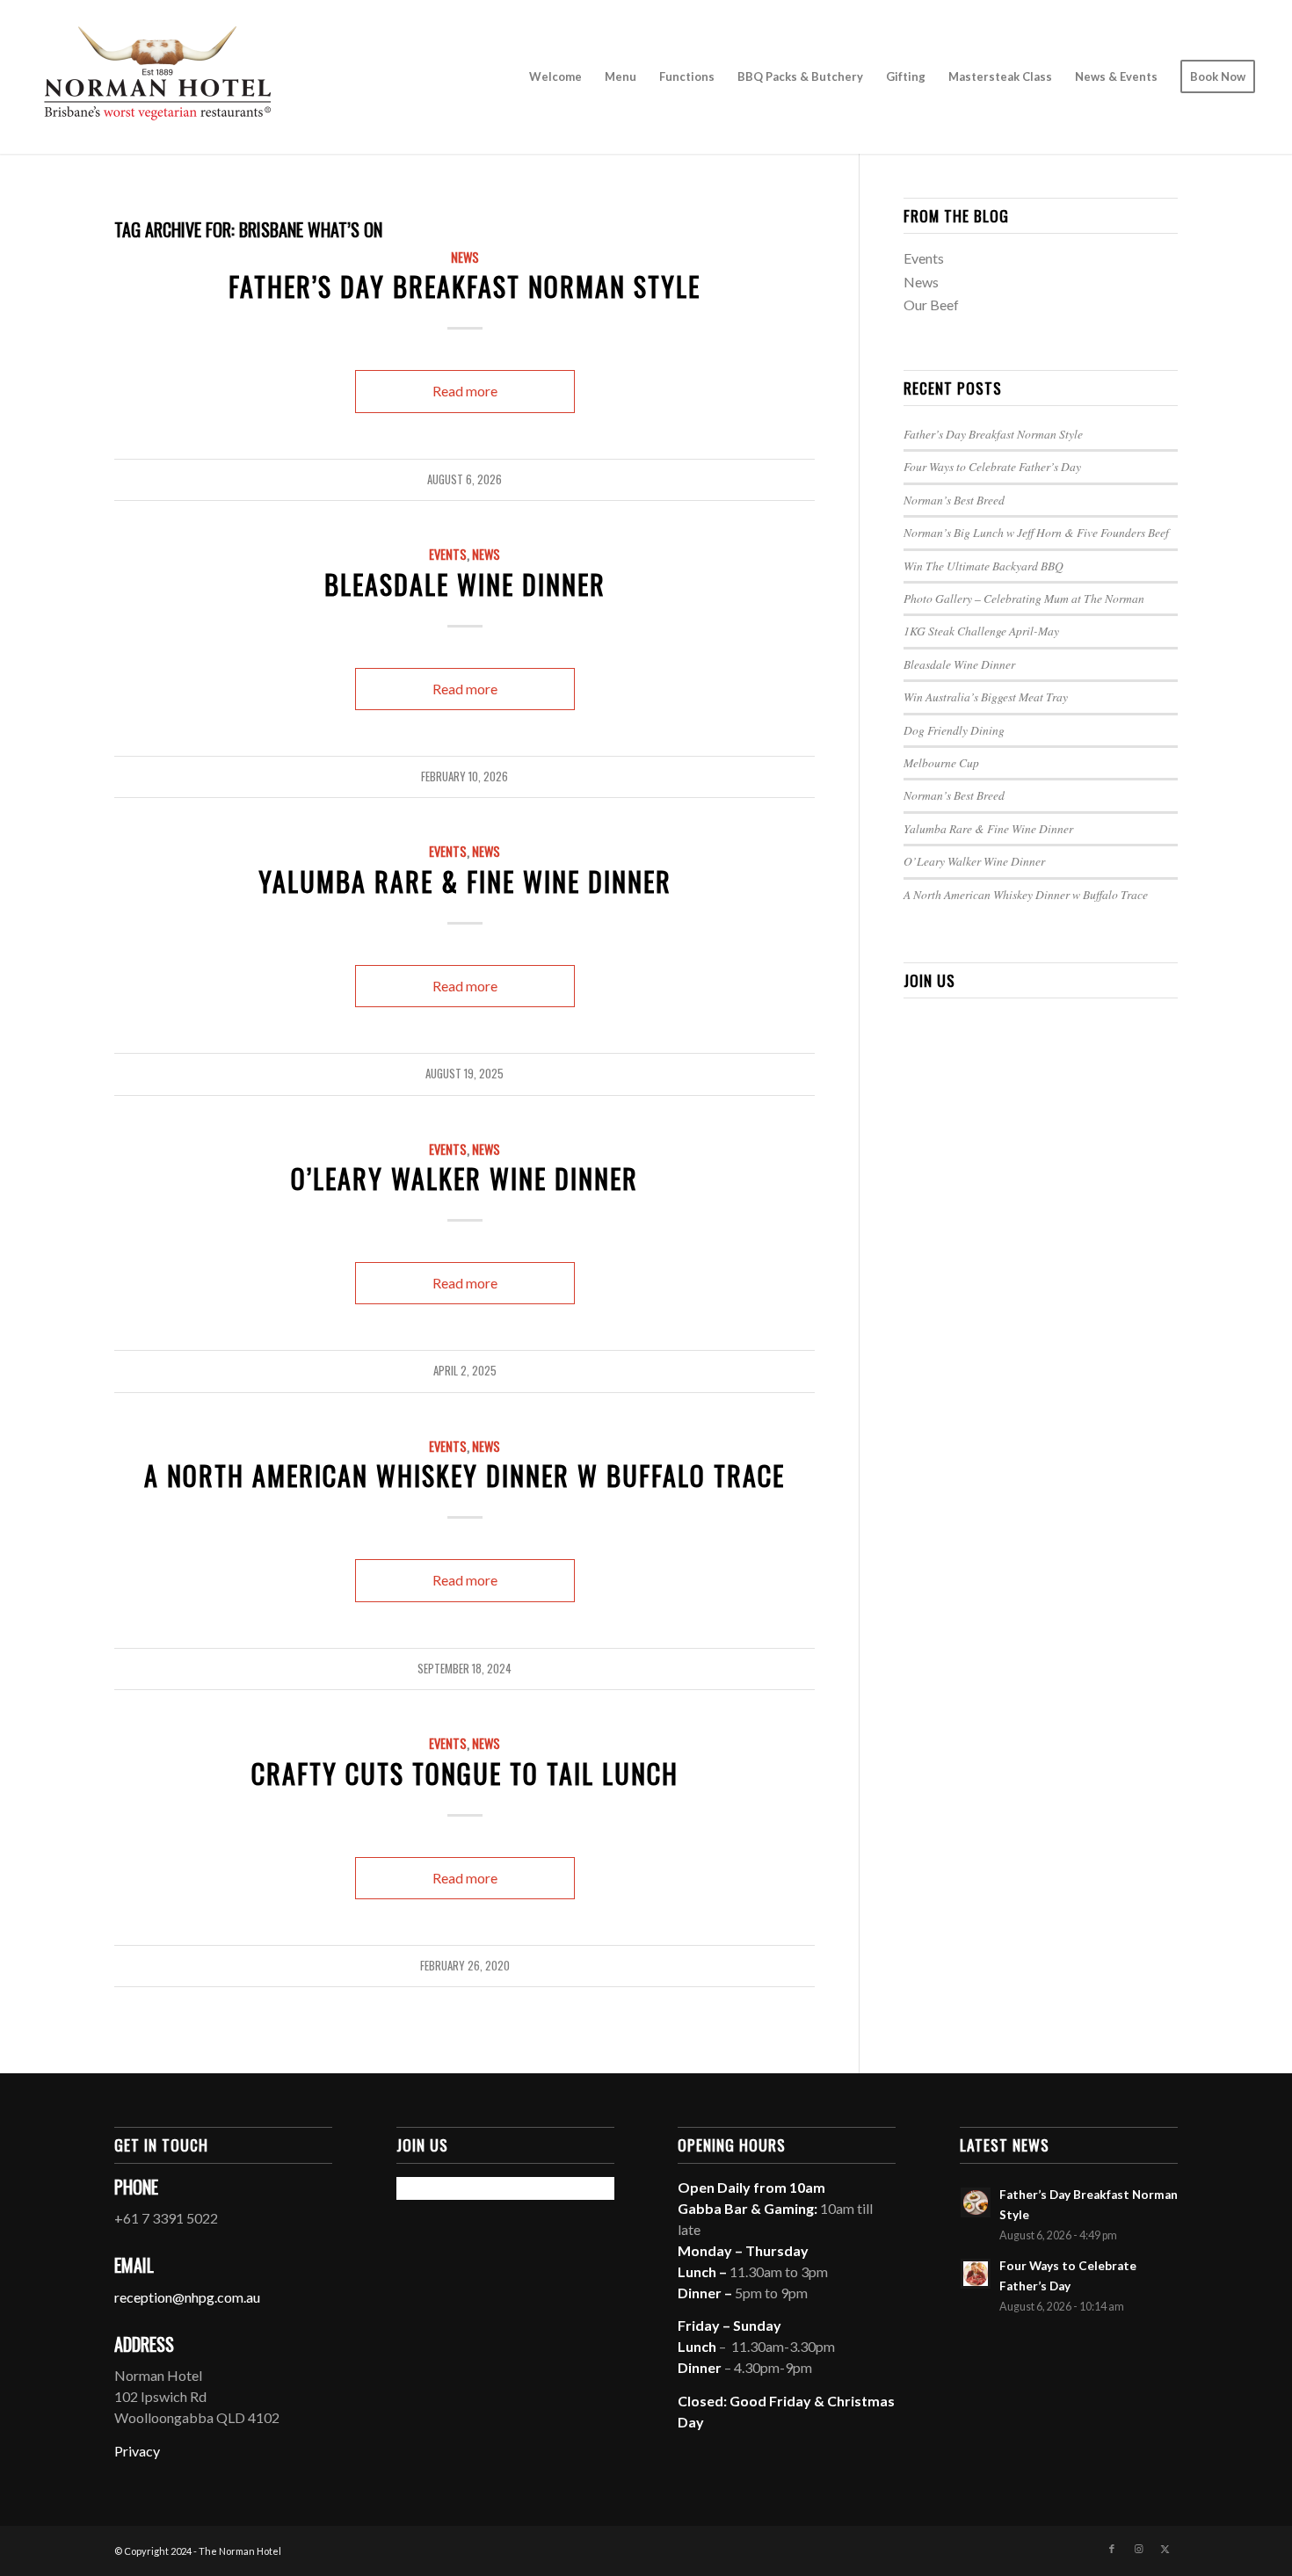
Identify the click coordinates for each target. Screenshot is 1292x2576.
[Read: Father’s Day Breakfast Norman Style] (976, 2202)
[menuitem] (555, 77)
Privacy (137, 2451)
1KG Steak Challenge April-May (981, 631)
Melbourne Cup (941, 762)
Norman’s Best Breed (954, 500)
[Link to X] (1165, 2549)
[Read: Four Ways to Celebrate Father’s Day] (976, 2274)
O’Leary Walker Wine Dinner (465, 1178)
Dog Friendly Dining (954, 730)
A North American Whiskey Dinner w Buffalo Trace (465, 1475)
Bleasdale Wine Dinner (465, 584)
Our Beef (931, 305)
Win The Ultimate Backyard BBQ (984, 566)
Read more (465, 391)
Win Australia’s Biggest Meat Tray (986, 697)
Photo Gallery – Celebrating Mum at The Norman (1024, 598)
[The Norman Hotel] (157, 77)
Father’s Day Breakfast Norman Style (465, 286)
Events (448, 554)
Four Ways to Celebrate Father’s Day (992, 466)
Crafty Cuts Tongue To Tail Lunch (465, 1773)
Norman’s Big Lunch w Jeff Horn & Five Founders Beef (1036, 532)
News (465, 257)
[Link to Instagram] (1138, 2549)
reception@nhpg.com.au (187, 2297)
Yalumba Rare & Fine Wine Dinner (465, 881)
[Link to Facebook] (1112, 2549)
